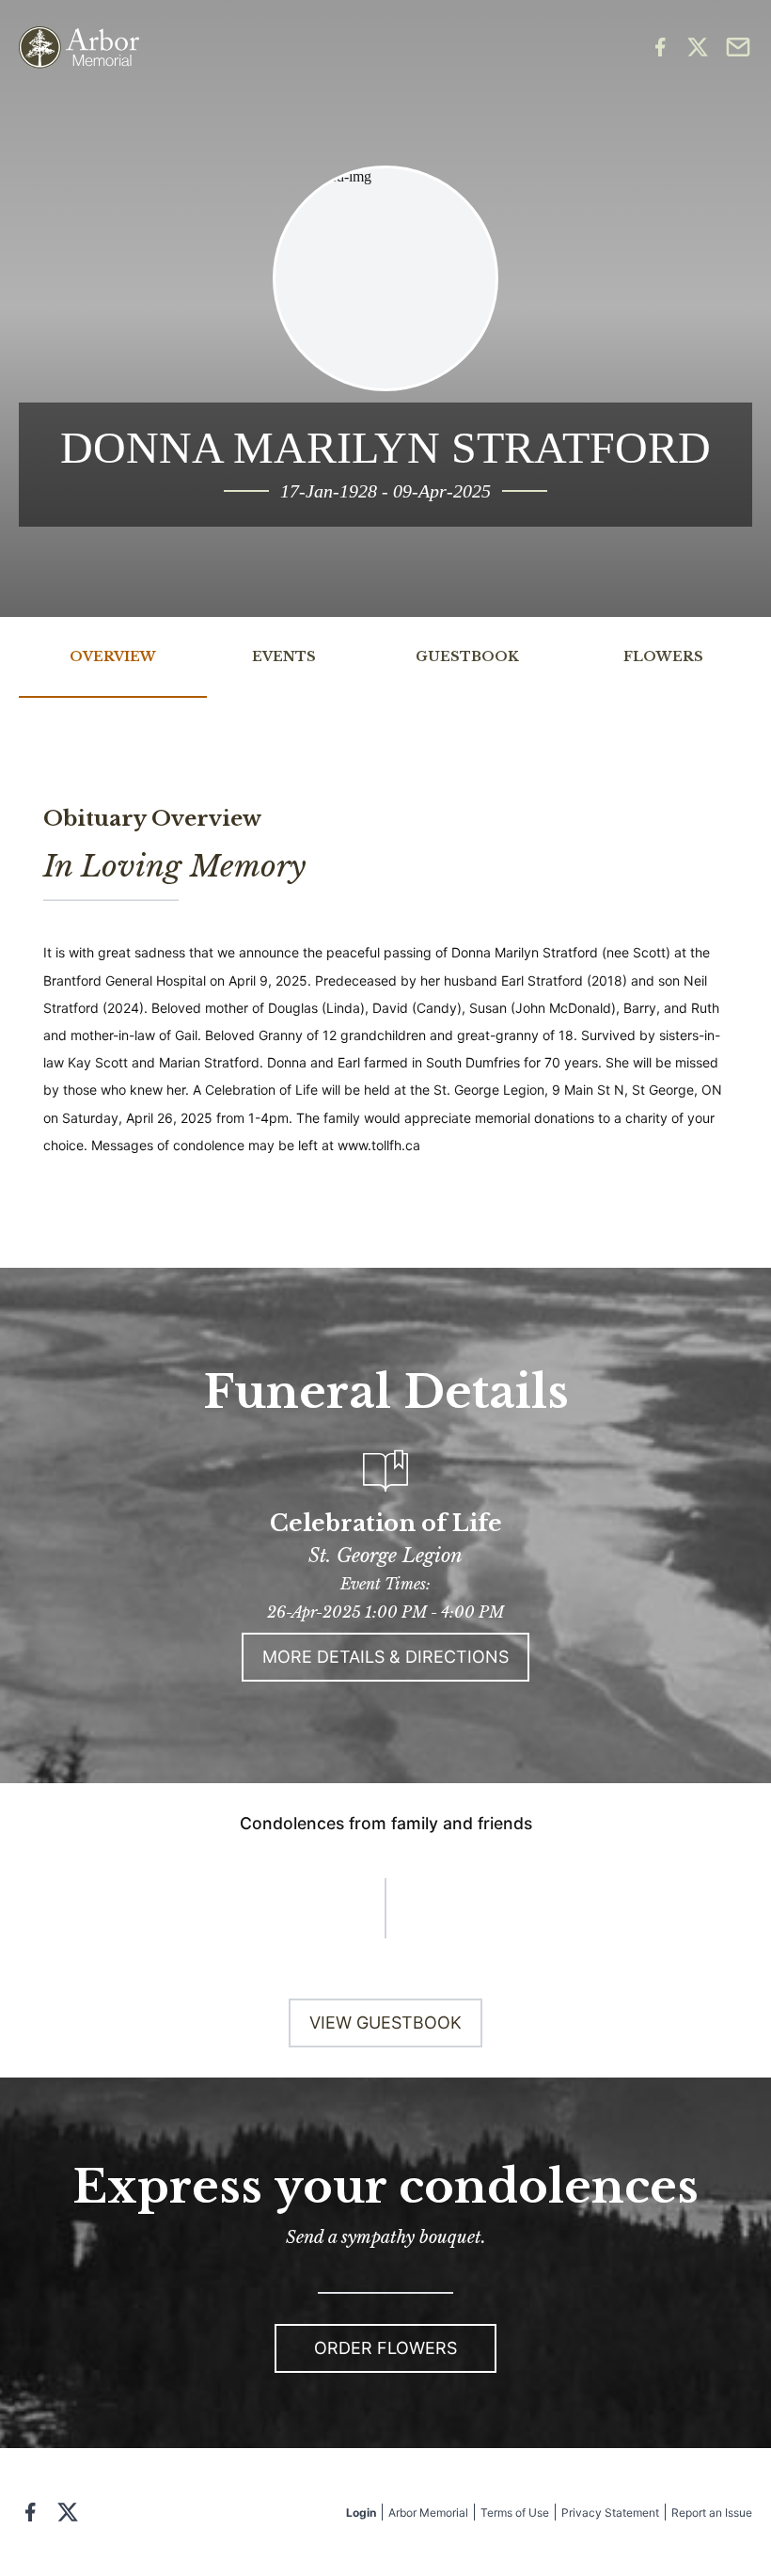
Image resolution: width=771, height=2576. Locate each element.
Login (361, 2513)
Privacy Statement (610, 2513)
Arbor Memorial (428, 2513)
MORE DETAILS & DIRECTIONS (385, 1657)
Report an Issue (712, 2513)
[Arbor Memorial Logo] (79, 47)
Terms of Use (515, 2513)
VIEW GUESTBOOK (385, 2023)
